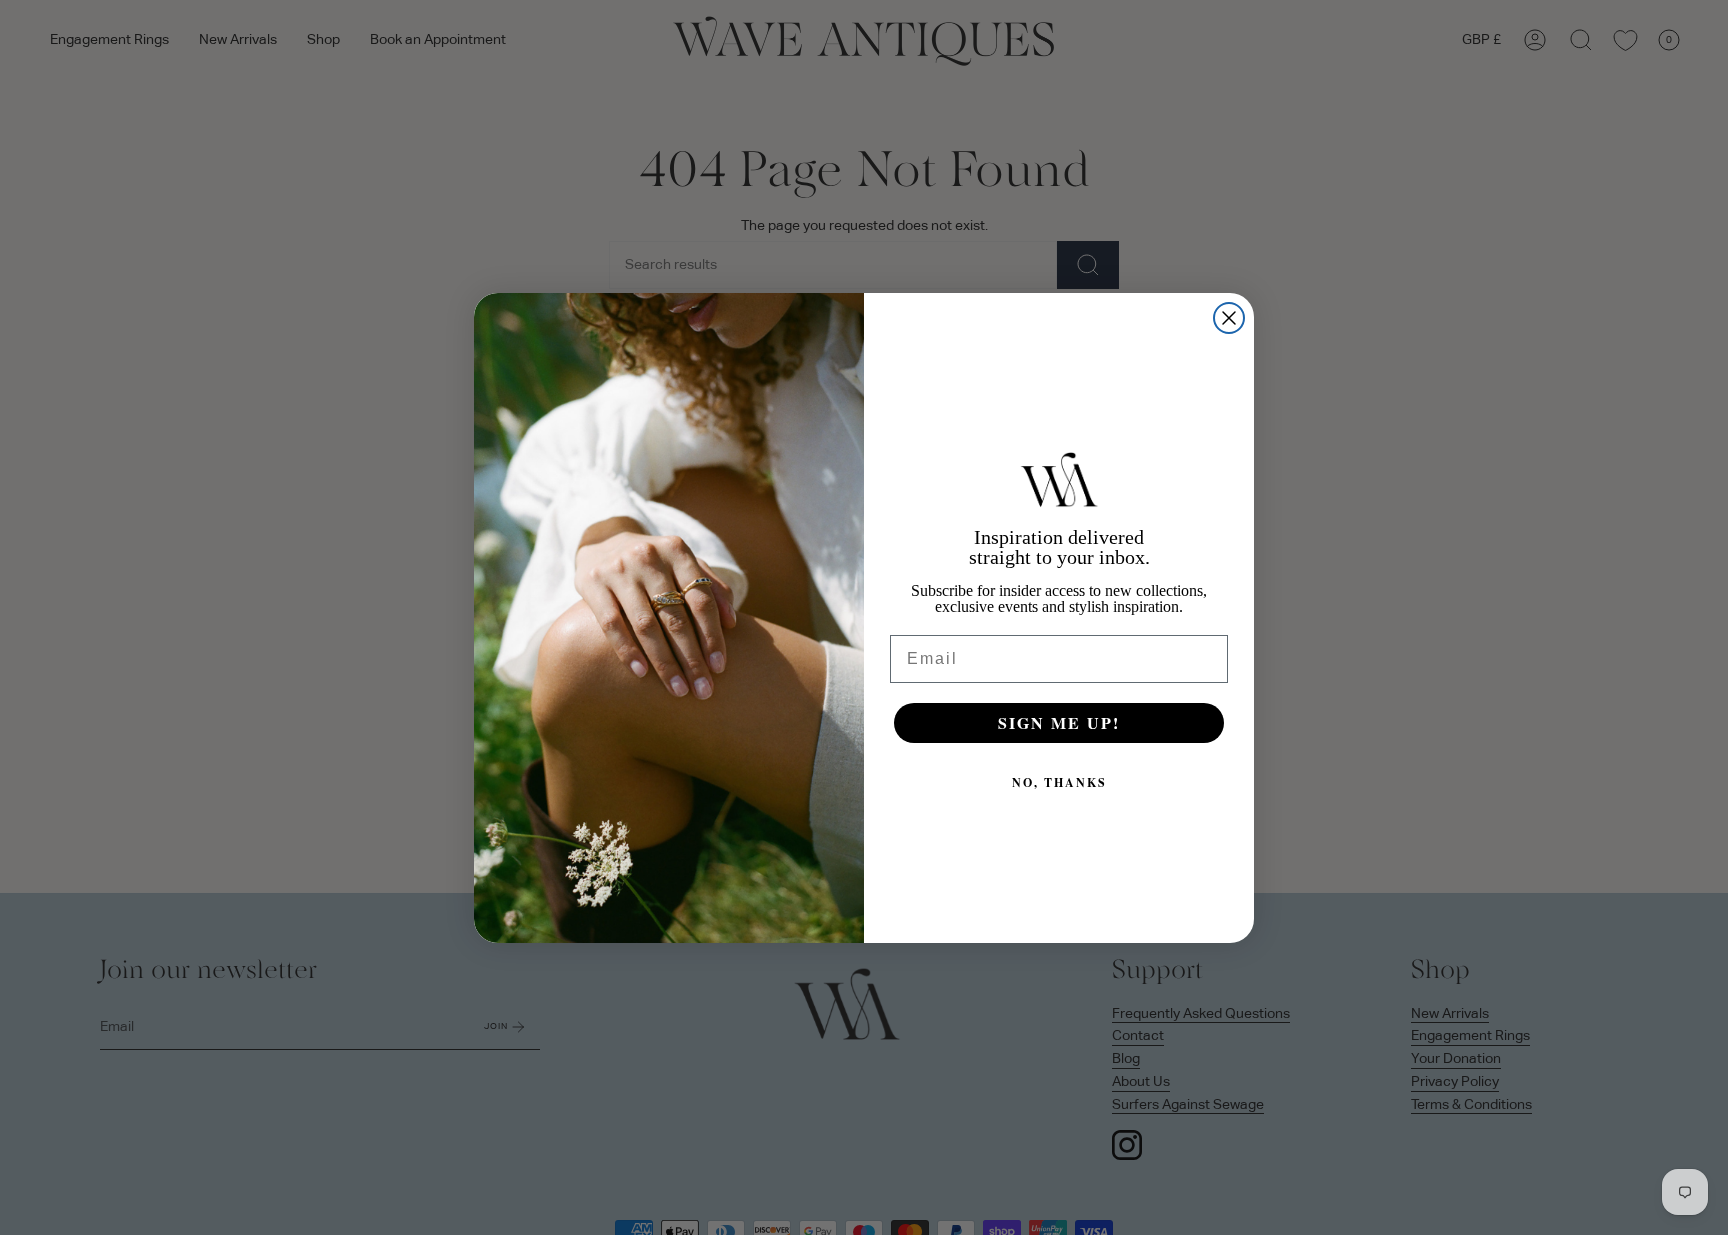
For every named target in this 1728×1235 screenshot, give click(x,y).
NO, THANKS (1059, 782)
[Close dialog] (1229, 318)
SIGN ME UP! (1059, 722)
